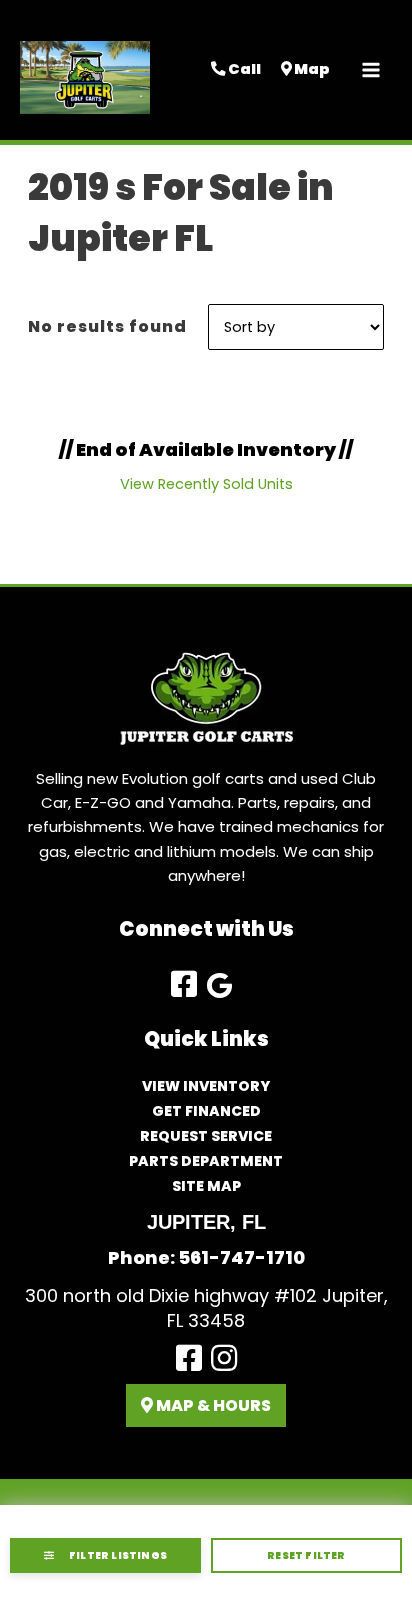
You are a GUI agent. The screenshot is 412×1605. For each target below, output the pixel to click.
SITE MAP (206, 1186)
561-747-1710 (241, 1257)
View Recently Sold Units (206, 484)
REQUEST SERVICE (206, 1136)
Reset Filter (306, 1555)
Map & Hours (212, 1405)
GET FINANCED (206, 1111)
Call (243, 69)
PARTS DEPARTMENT (206, 1161)
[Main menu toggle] (371, 70)
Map (311, 69)
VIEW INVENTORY (206, 1086)
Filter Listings (118, 1555)
